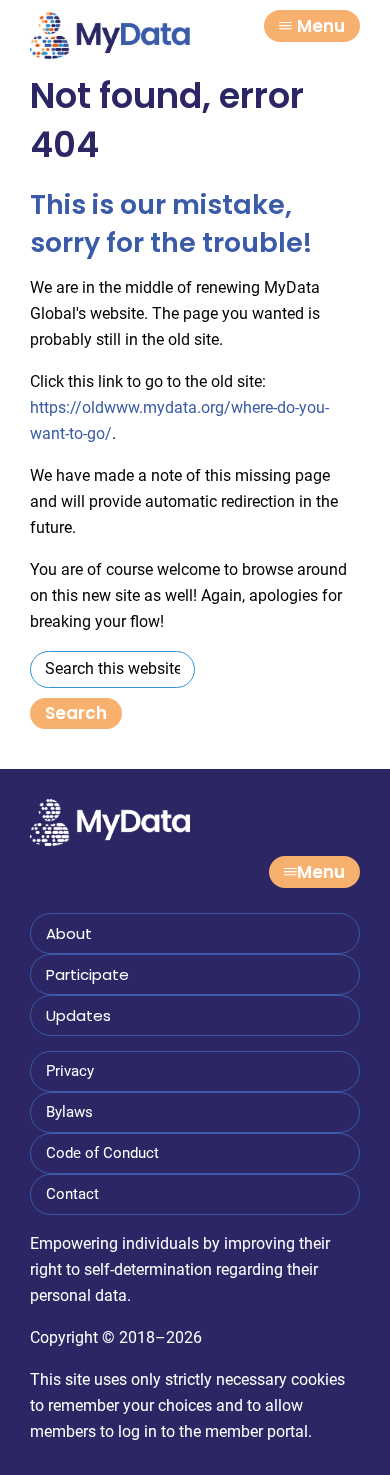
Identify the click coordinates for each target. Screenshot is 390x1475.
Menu (321, 26)
